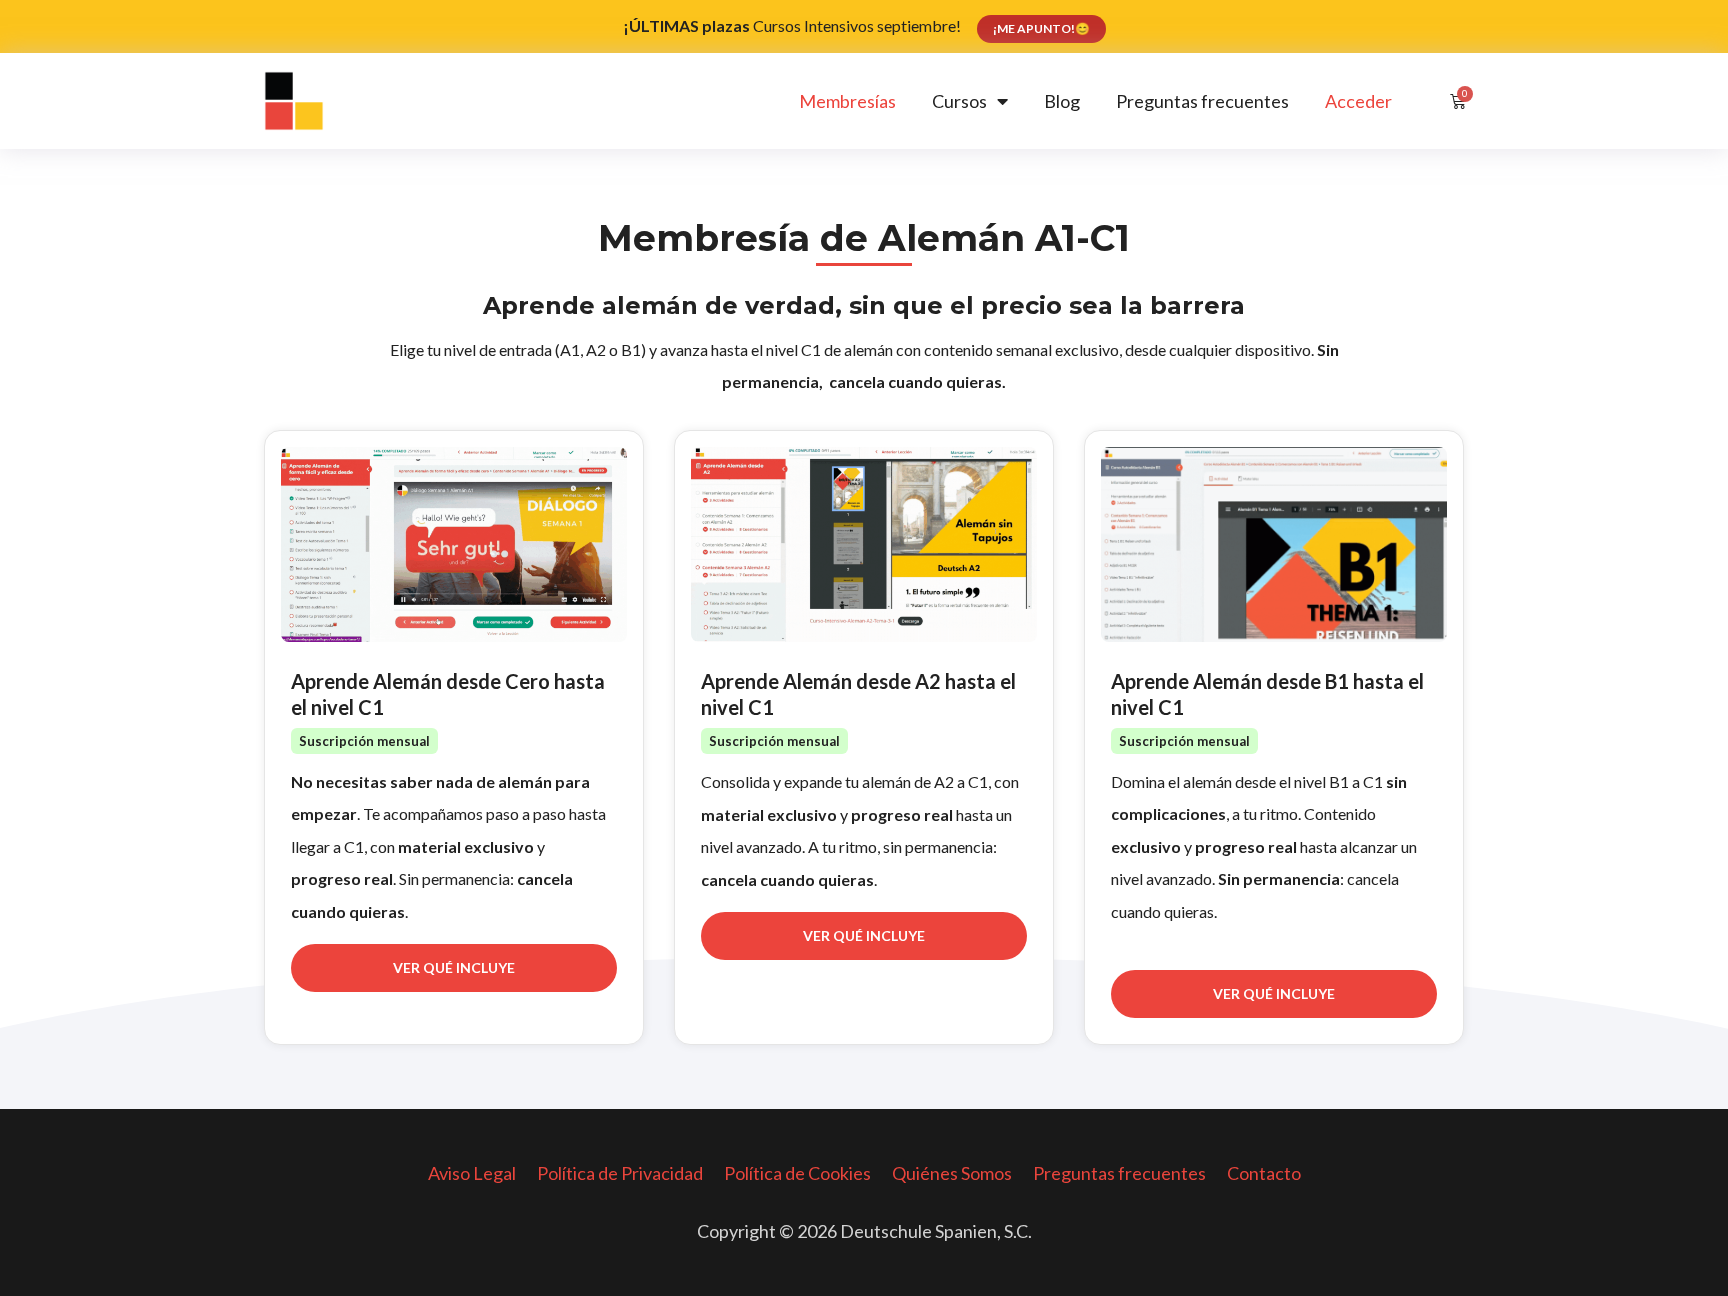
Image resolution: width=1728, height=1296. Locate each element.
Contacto (1264, 1173)
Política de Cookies (797, 1173)
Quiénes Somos (952, 1173)
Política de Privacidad (620, 1173)
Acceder (1358, 101)
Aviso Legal (472, 1173)
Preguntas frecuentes (1202, 101)
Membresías (847, 101)
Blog (1062, 101)
